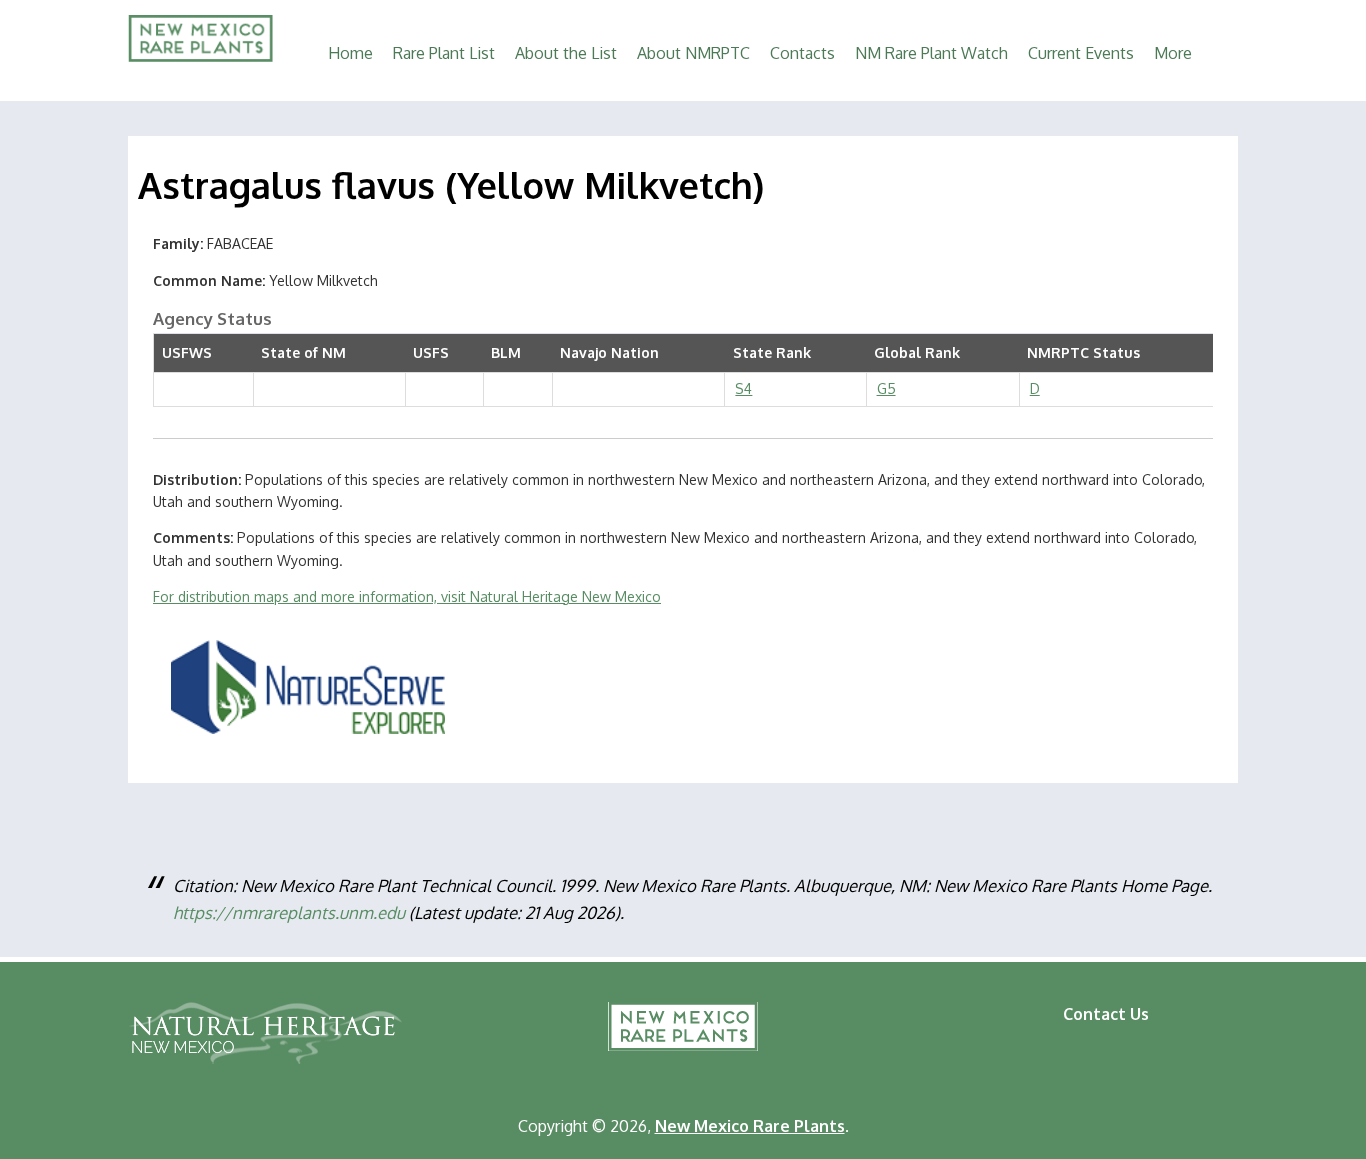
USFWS (187, 352)
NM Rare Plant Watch (931, 53)
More (1173, 53)
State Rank (772, 352)
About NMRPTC (693, 53)
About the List (566, 53)
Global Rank (917, 352)
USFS (431, 352)
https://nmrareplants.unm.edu (289, 912)
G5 (886, 388)
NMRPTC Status (1083, 352)
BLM (506, 352)
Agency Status (212, 318)
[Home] (200, 56)
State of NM (303, 352)
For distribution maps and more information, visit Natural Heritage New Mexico (407, 596)
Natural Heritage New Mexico (265, 1033)
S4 (743, 388)
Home (350, 53)
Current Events (1081, 53)
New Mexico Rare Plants (683, 1026)
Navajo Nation (609, 352)
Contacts (802, 53)
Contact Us (1106, 1014)
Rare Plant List (444, 53)
